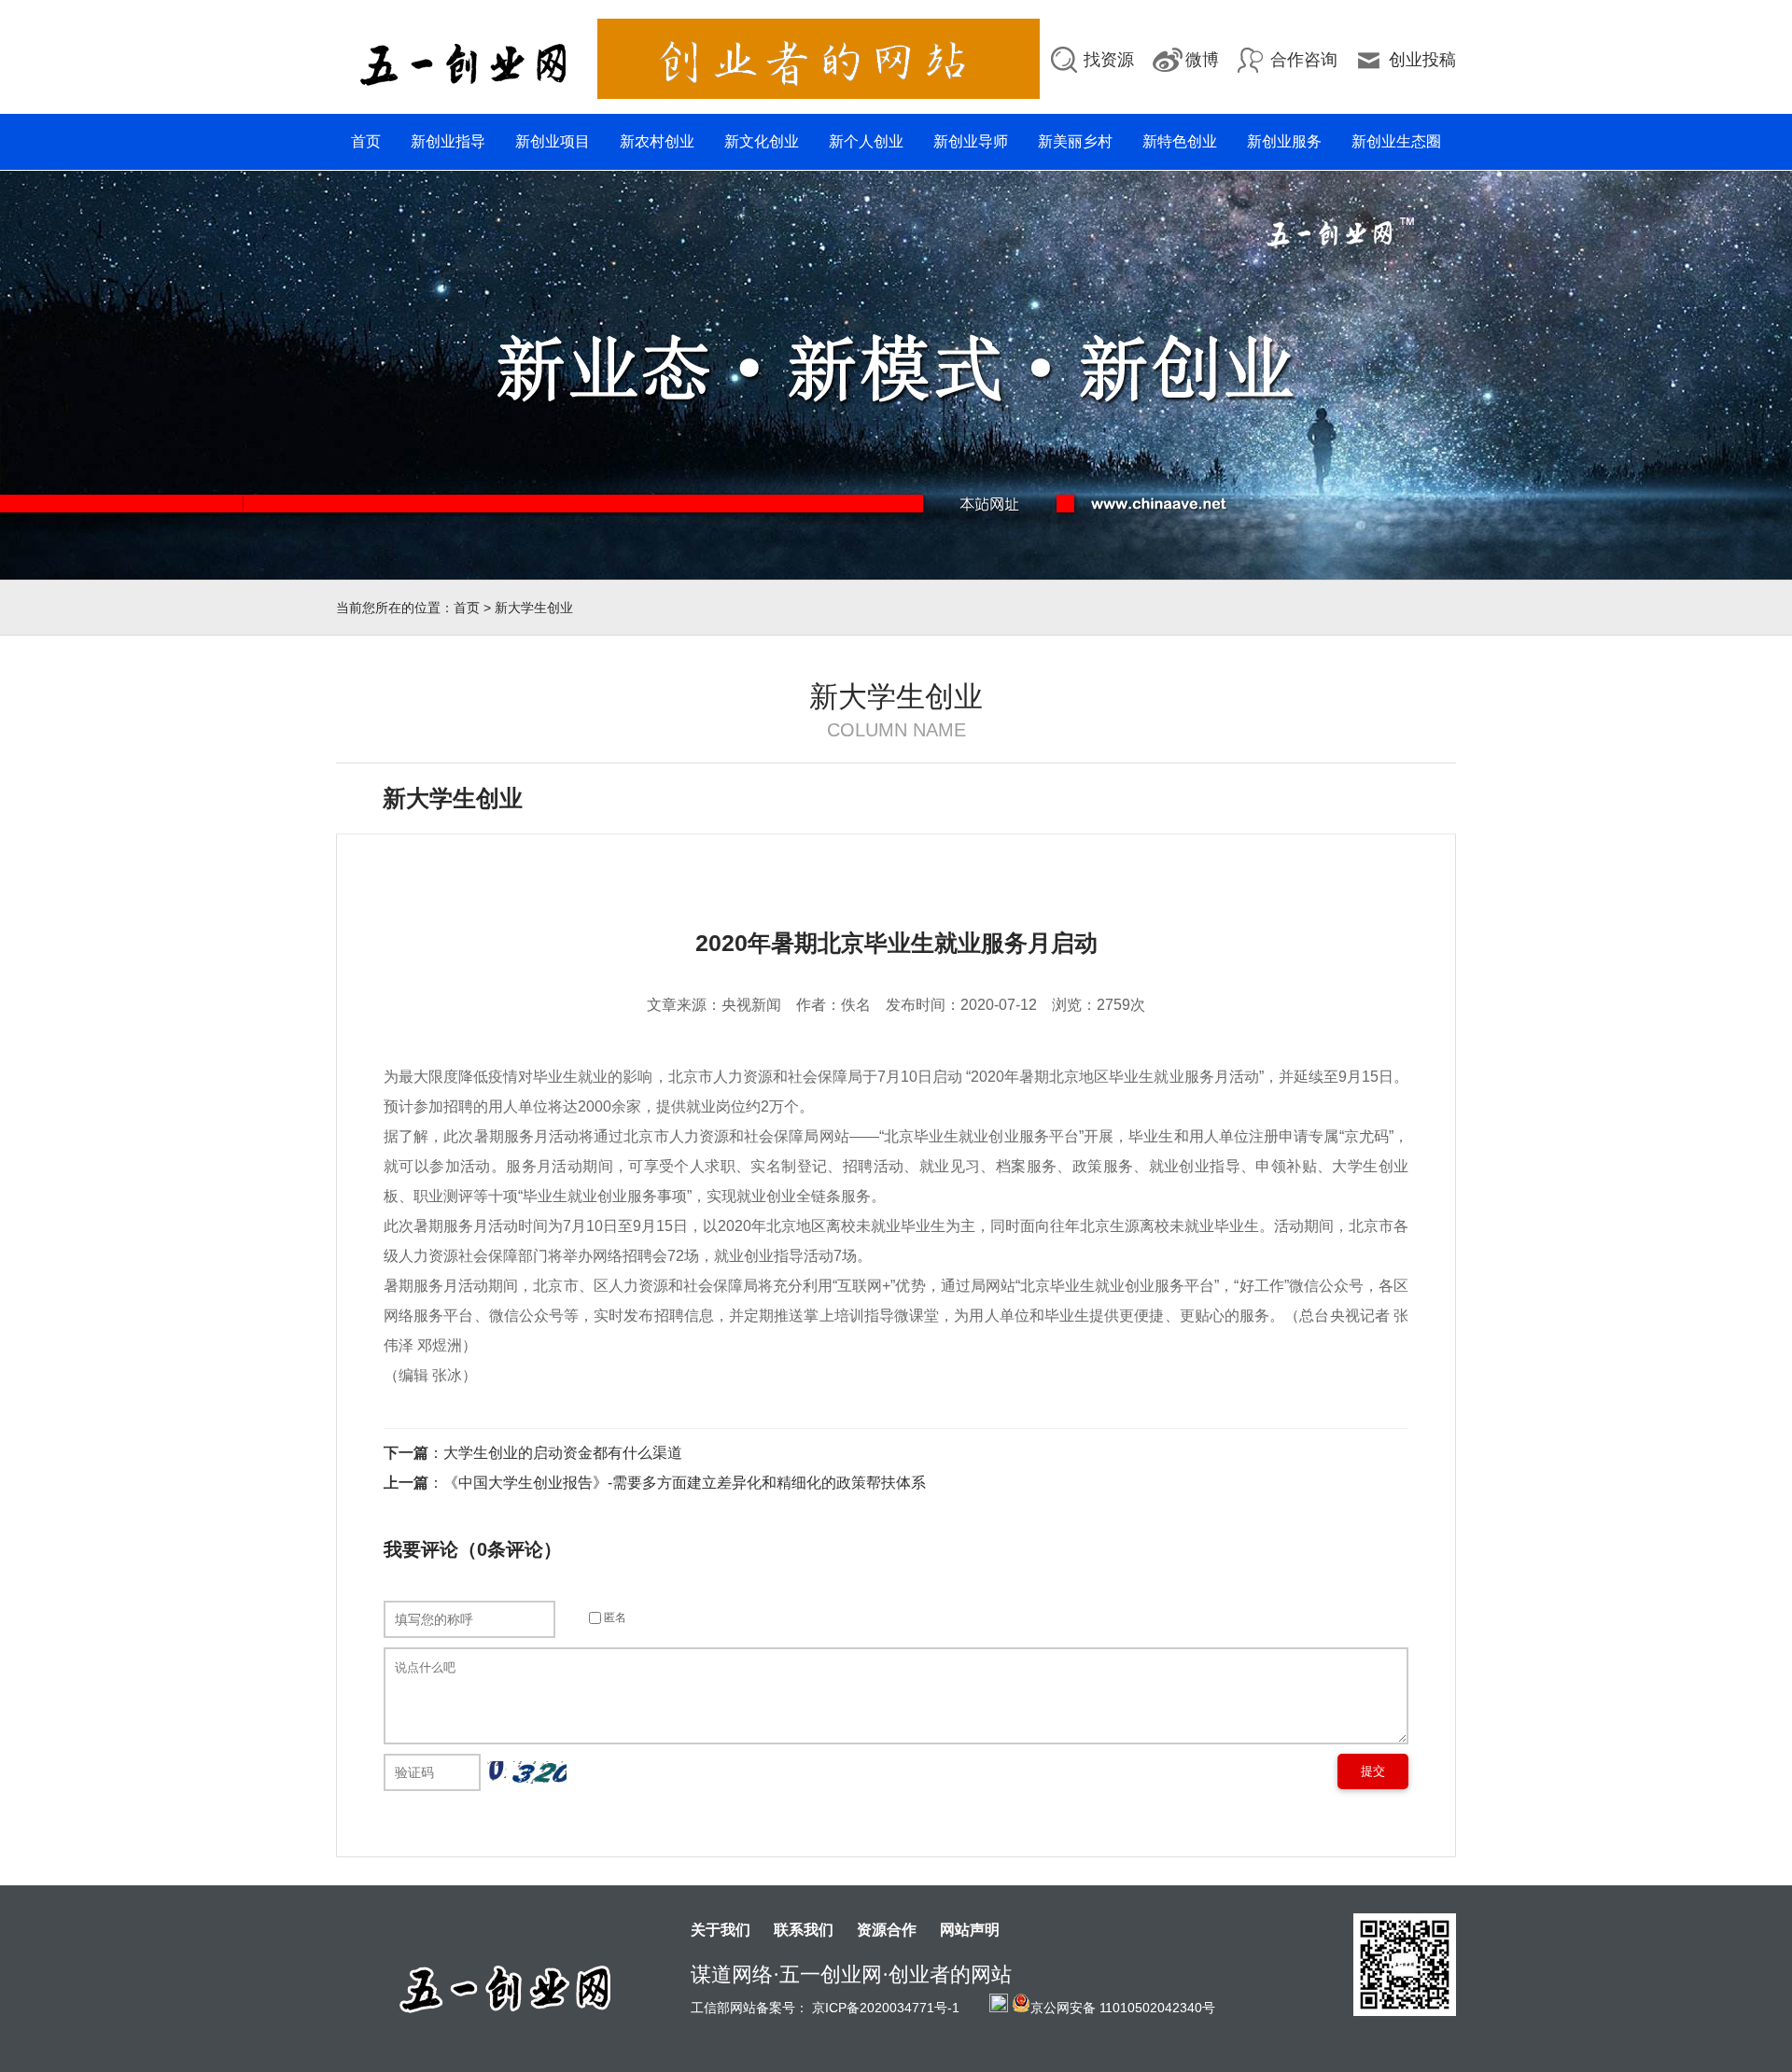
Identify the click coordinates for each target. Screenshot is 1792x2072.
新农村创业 (657, 141)
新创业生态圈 (1396, 141)
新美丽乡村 (1075, 141)
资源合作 (887, 1930)
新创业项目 (553, 141)
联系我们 (804, 1930)
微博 (1202, 60)
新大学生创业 (534, 608)
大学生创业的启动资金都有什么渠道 (563, 1453)
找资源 (1109, 60)
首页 (366, 141)
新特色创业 (1180, 141)
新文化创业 (762, 141)
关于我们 (721, 1930)
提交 (1373, 1771)
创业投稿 (1422, 60)
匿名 (614, 1617)
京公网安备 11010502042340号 (1123, 2006)
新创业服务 (1284, 141)
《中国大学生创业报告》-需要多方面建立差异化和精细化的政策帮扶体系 (685, 1483)
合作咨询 (1304, 60)
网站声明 (970, 1930)
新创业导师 (971, 141)
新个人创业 (866, 141)
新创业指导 (448, 141)
